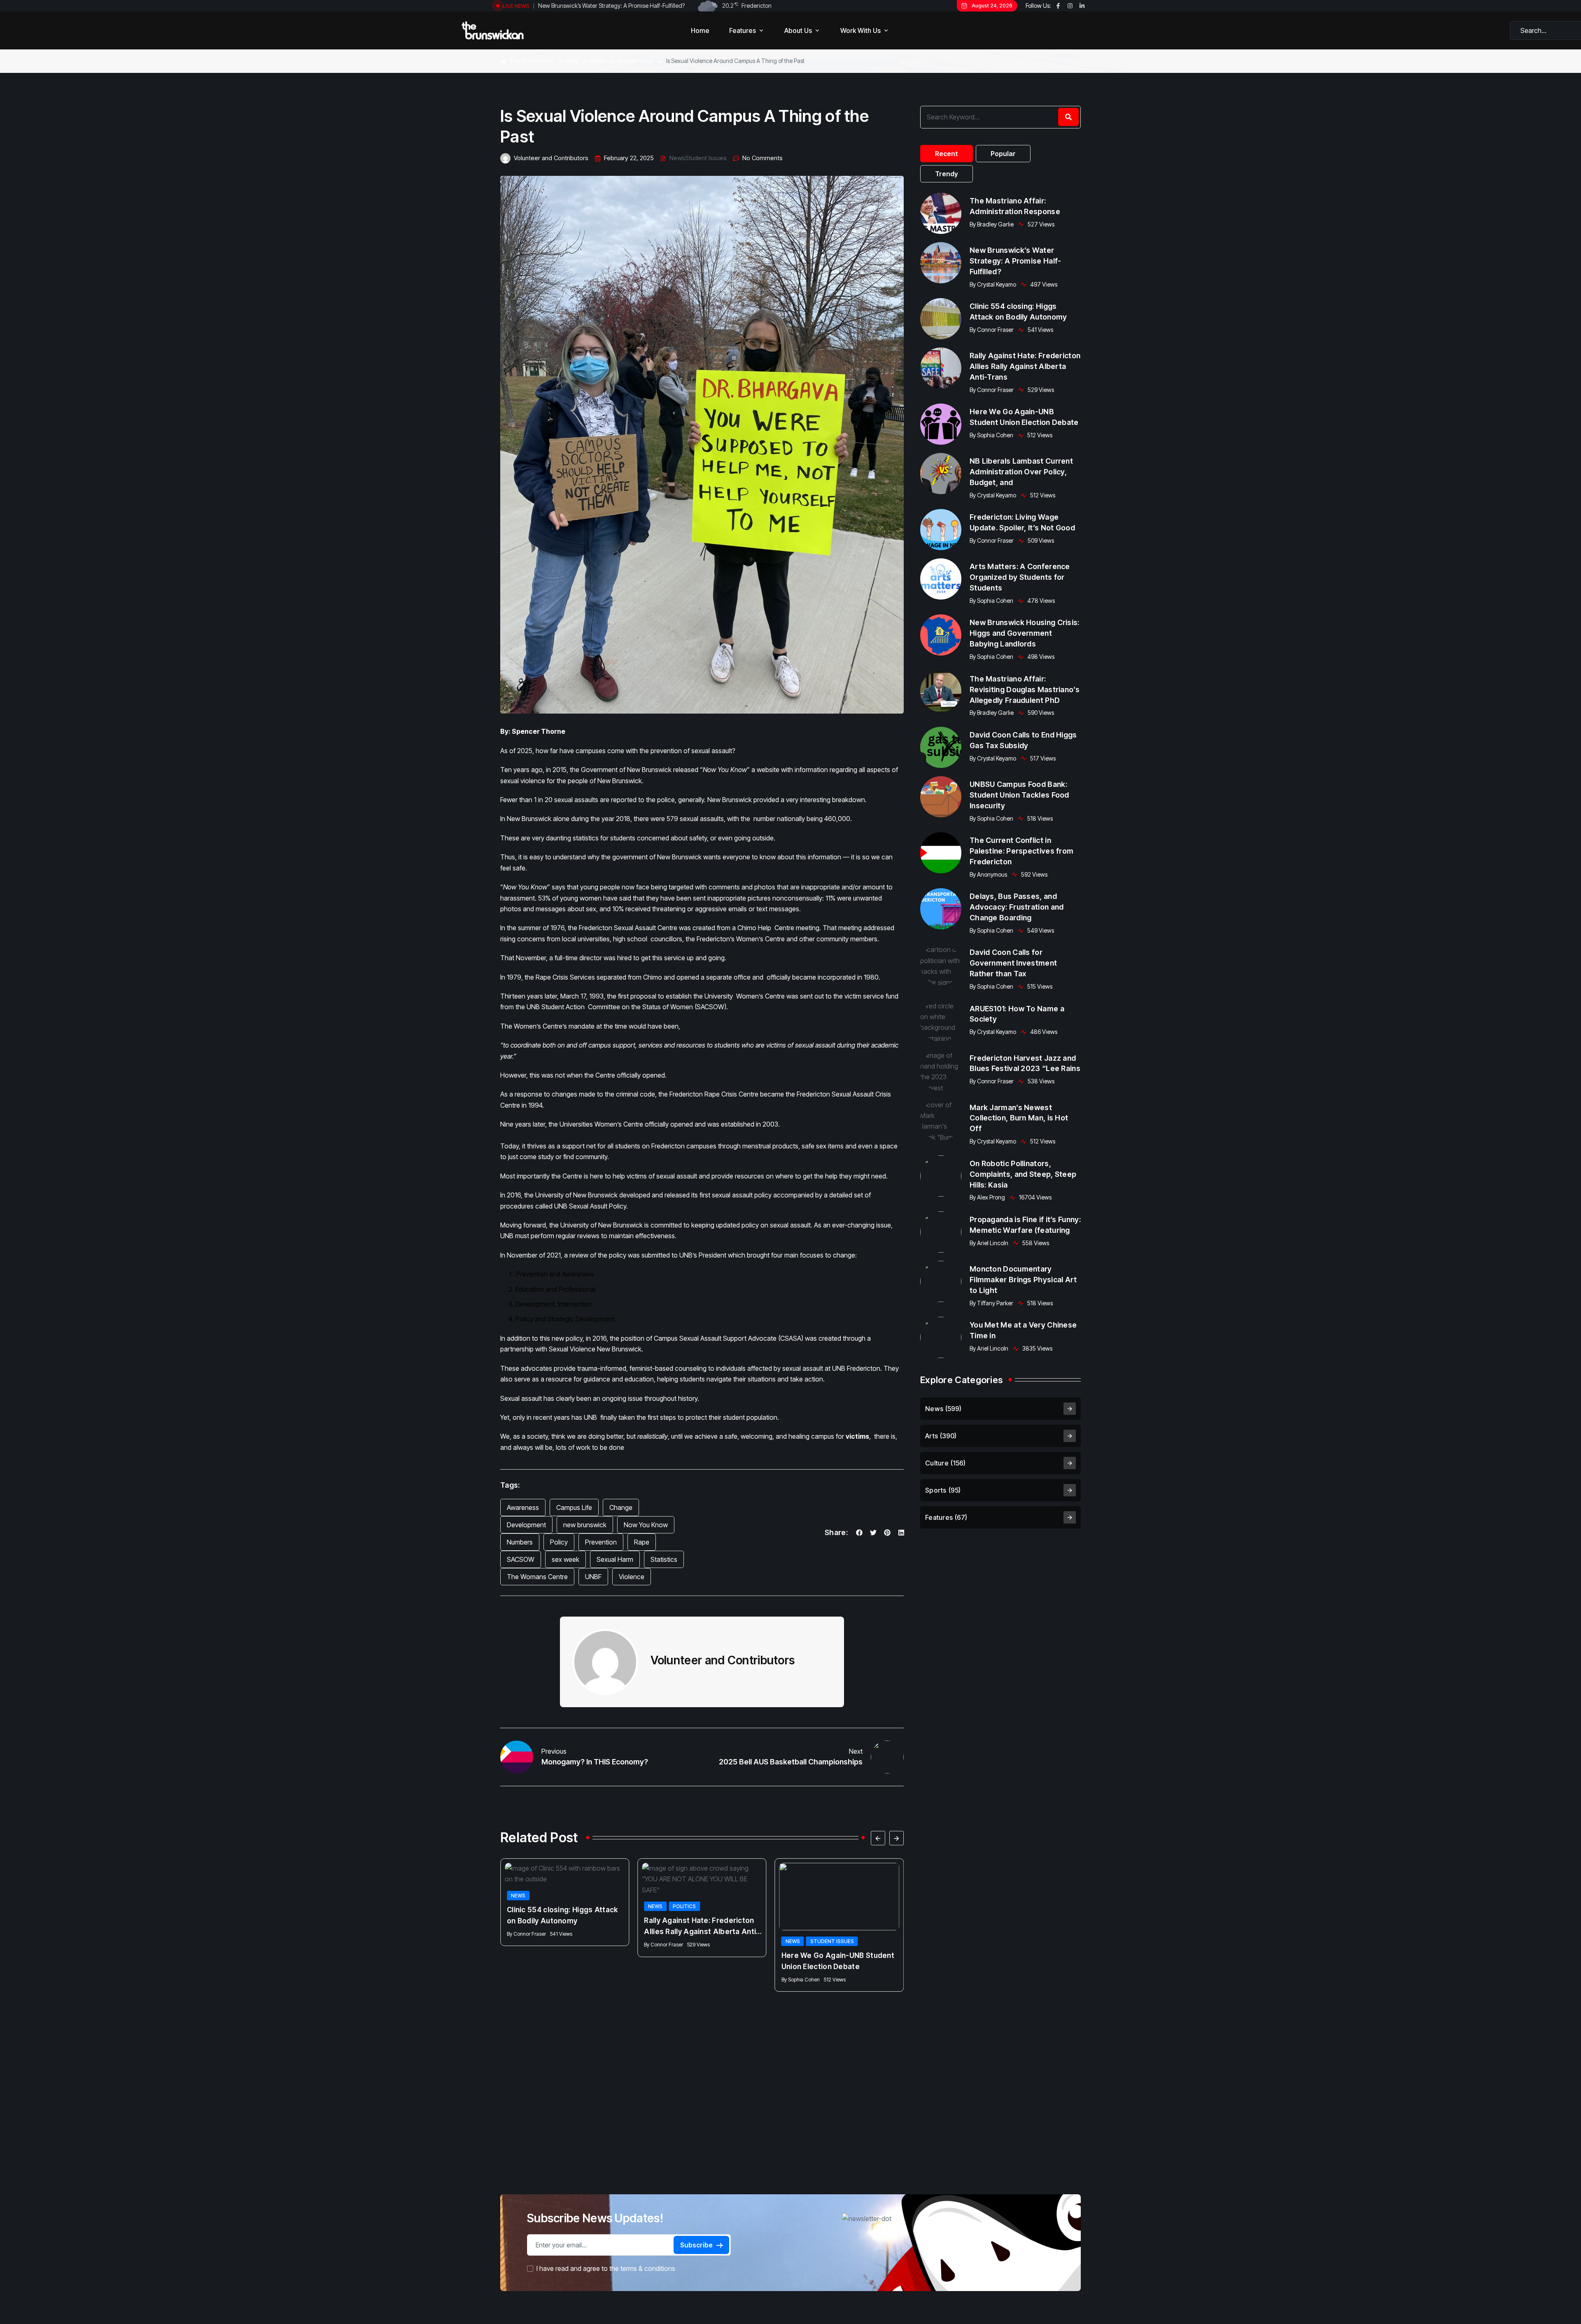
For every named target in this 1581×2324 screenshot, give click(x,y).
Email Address (824, 1158)
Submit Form (865, 1231)
